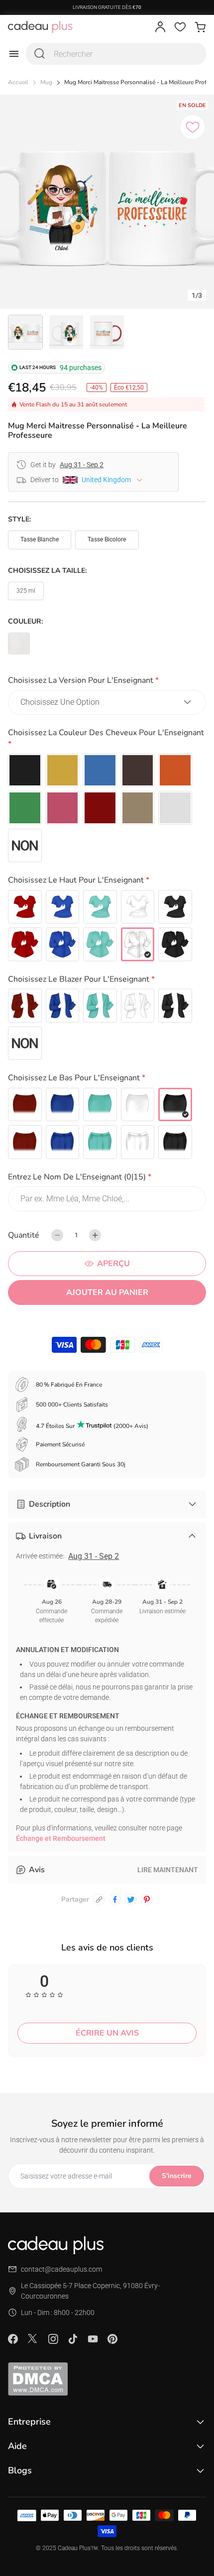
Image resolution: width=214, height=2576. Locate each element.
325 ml (26, 591)
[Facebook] (13, 2339)
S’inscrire (177, 2176)
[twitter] (131, 1900)
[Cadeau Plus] (40, 27)
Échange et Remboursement (61, 1838)
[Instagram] (53, 2339)
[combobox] (116, 54)
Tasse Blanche (40, 539)
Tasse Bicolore (107, 539)
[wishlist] (180, 27)
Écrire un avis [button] (107, 2033)
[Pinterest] (112, 2339)
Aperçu (113, 1264)
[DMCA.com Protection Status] (107, 2379)
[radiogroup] (107, 808)
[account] (160, 27)
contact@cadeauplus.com (61, 2269)
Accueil (18, 82)
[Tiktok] (73, 2339)
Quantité (24, 1235)
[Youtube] (93, 2339)
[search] (40, 54)
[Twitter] (33, 2338)
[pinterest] (147, 1900)
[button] (107, 682)
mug (46, 82)
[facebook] (115, 1900)
